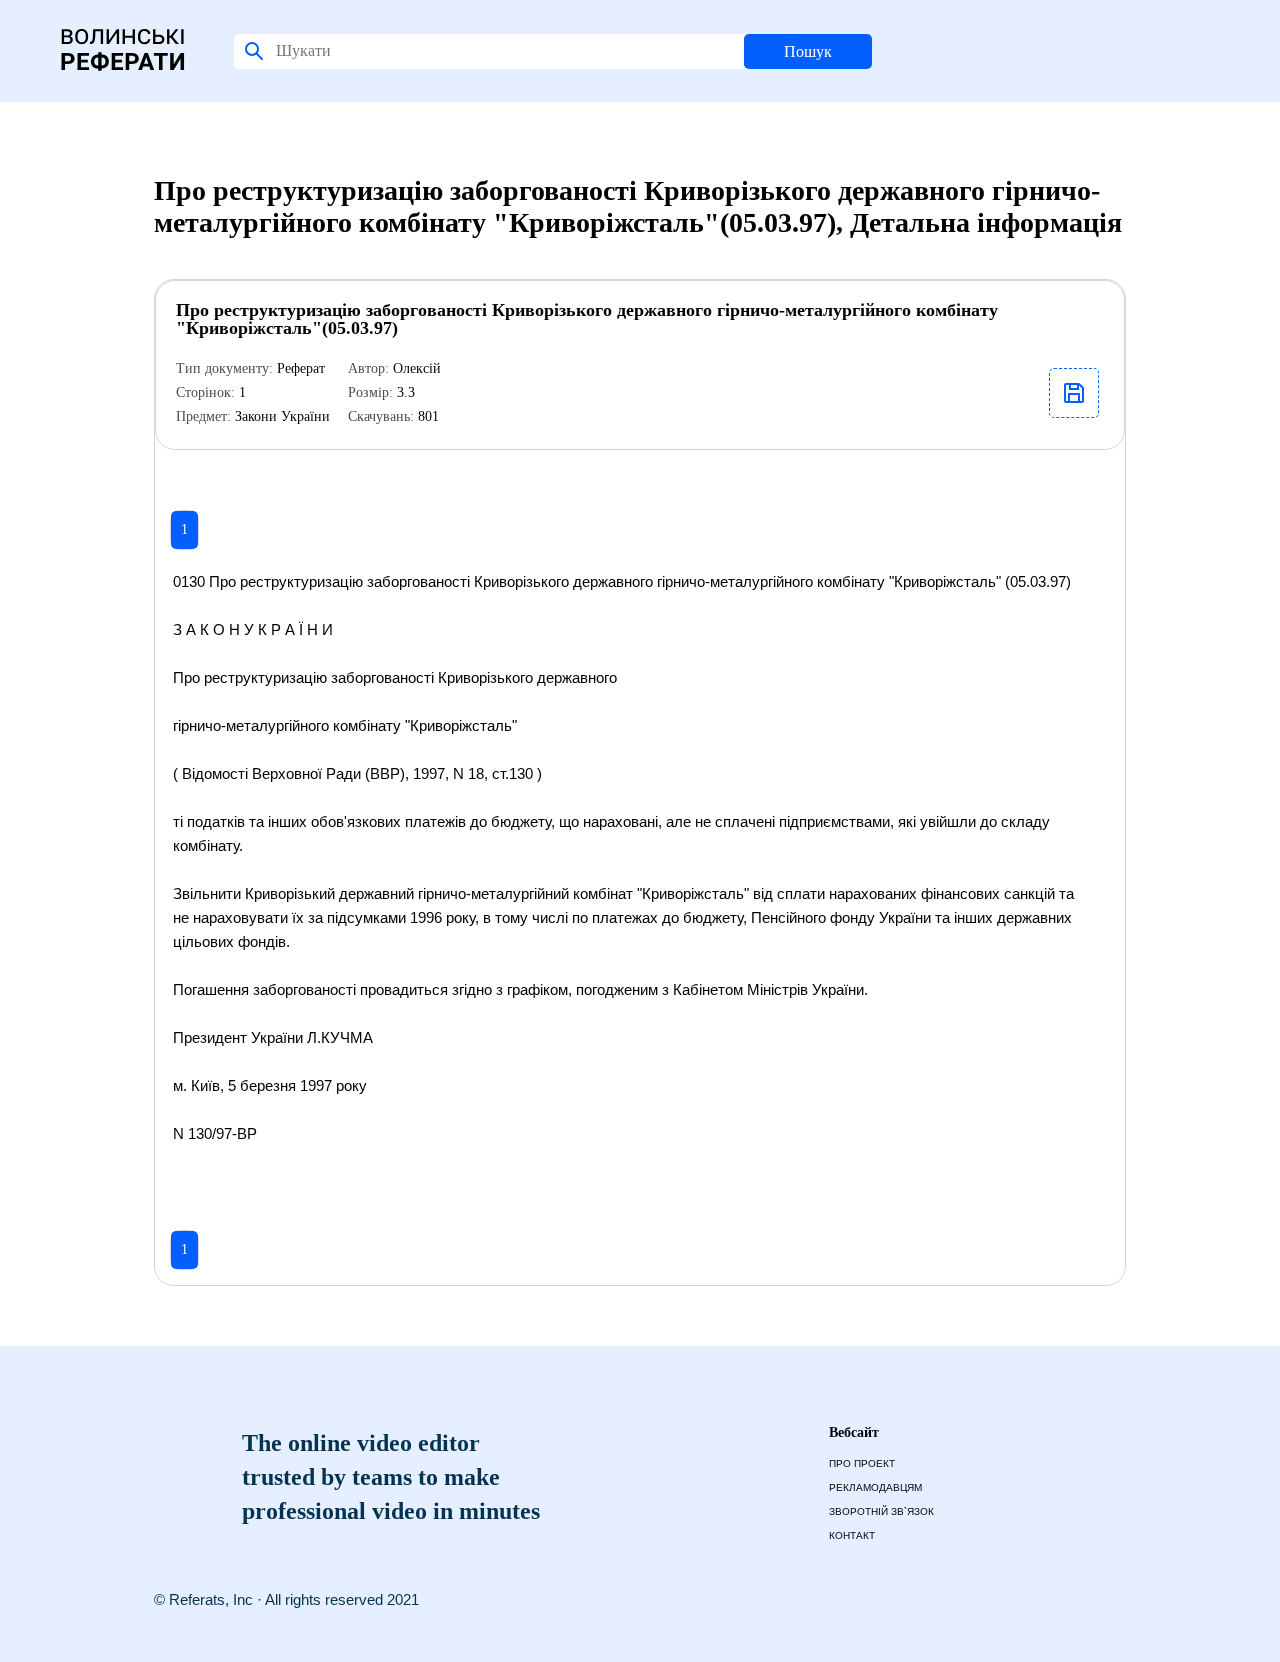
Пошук (808, 51)
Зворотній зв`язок (881, 1511)
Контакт (852, 1535)
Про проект (862, 1463)
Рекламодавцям (875, 1487)
